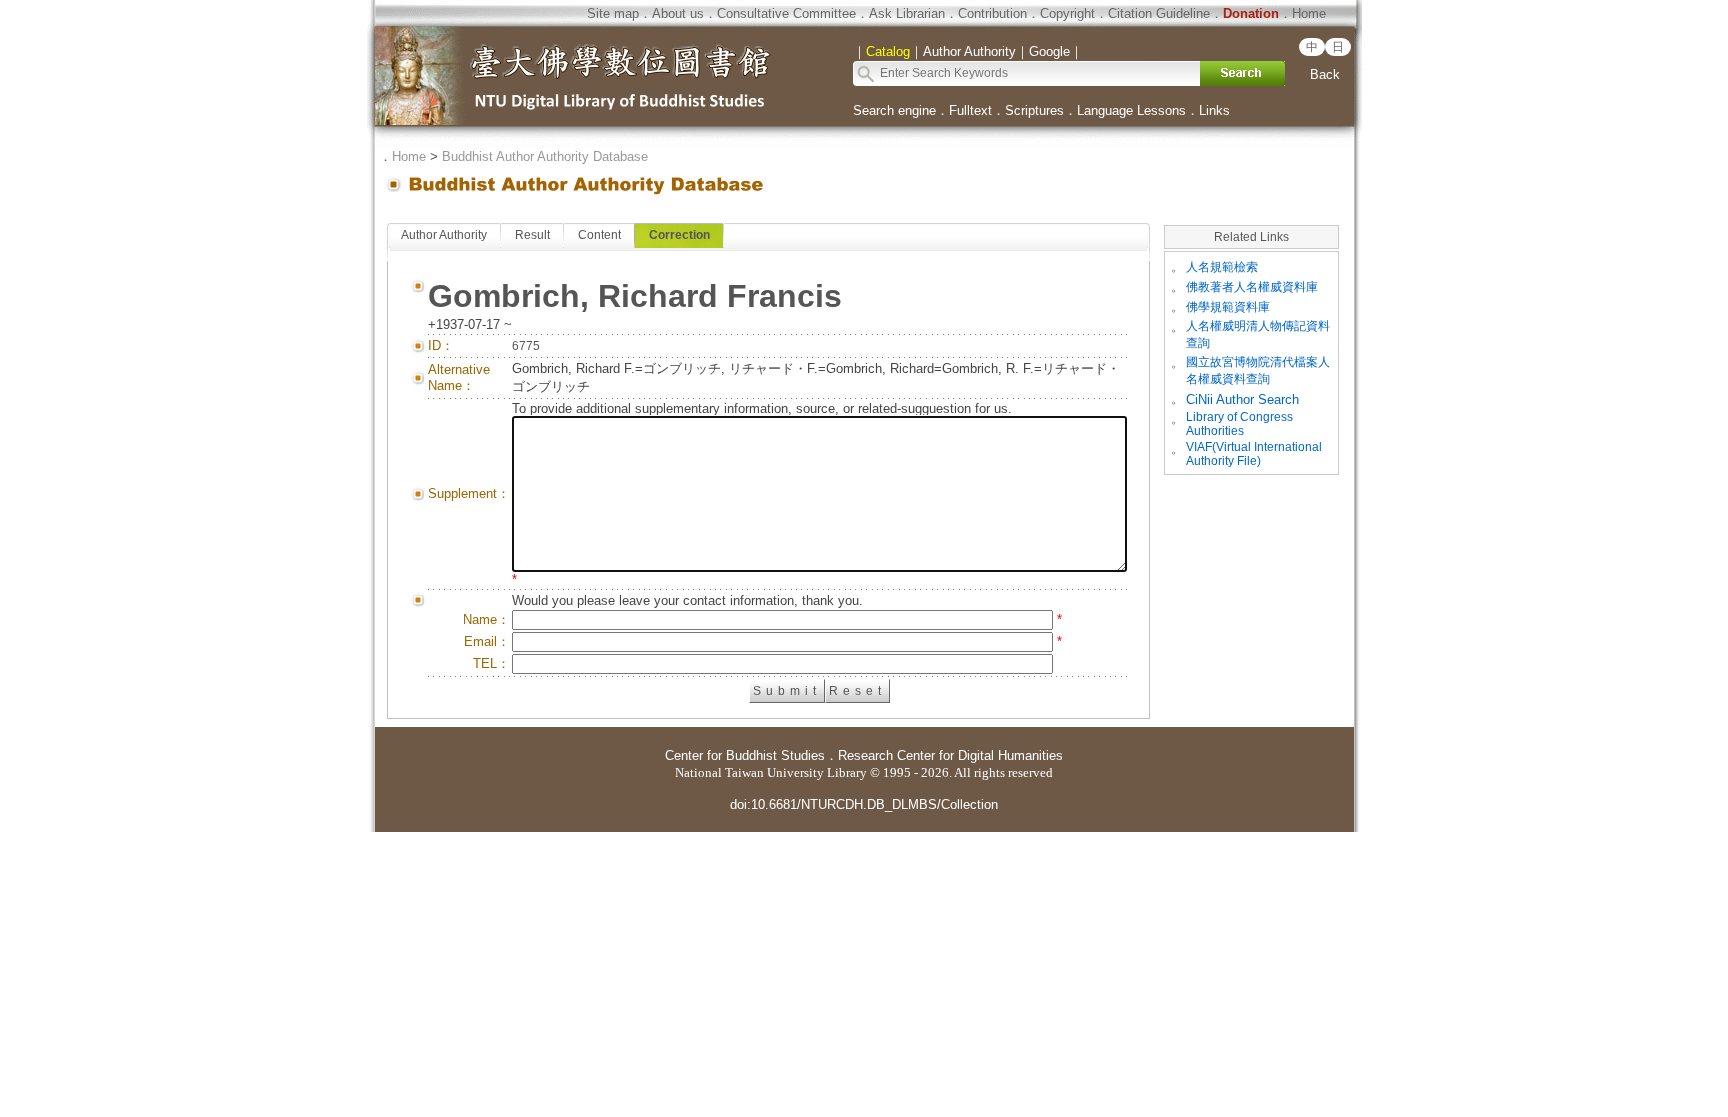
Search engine (894, 110)
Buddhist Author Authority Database (545, 156)
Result (532, 235)
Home (1309, 13)
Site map (613, 13)
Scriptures (1034, 110)
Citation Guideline (1159, 13)
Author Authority (444, 235)
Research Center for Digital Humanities (950, 755)
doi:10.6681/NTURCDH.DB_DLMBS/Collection (864, 804)
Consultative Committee (786, 13)
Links (1214, 110)
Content (599, 235)
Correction (679, 235)
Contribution (992, 13)
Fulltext (970, 110)
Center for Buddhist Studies (745, 755)
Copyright (1067, 13)
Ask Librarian (907, 13)
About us (678, 13)
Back (1325, 74)
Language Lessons (1131, 110)
